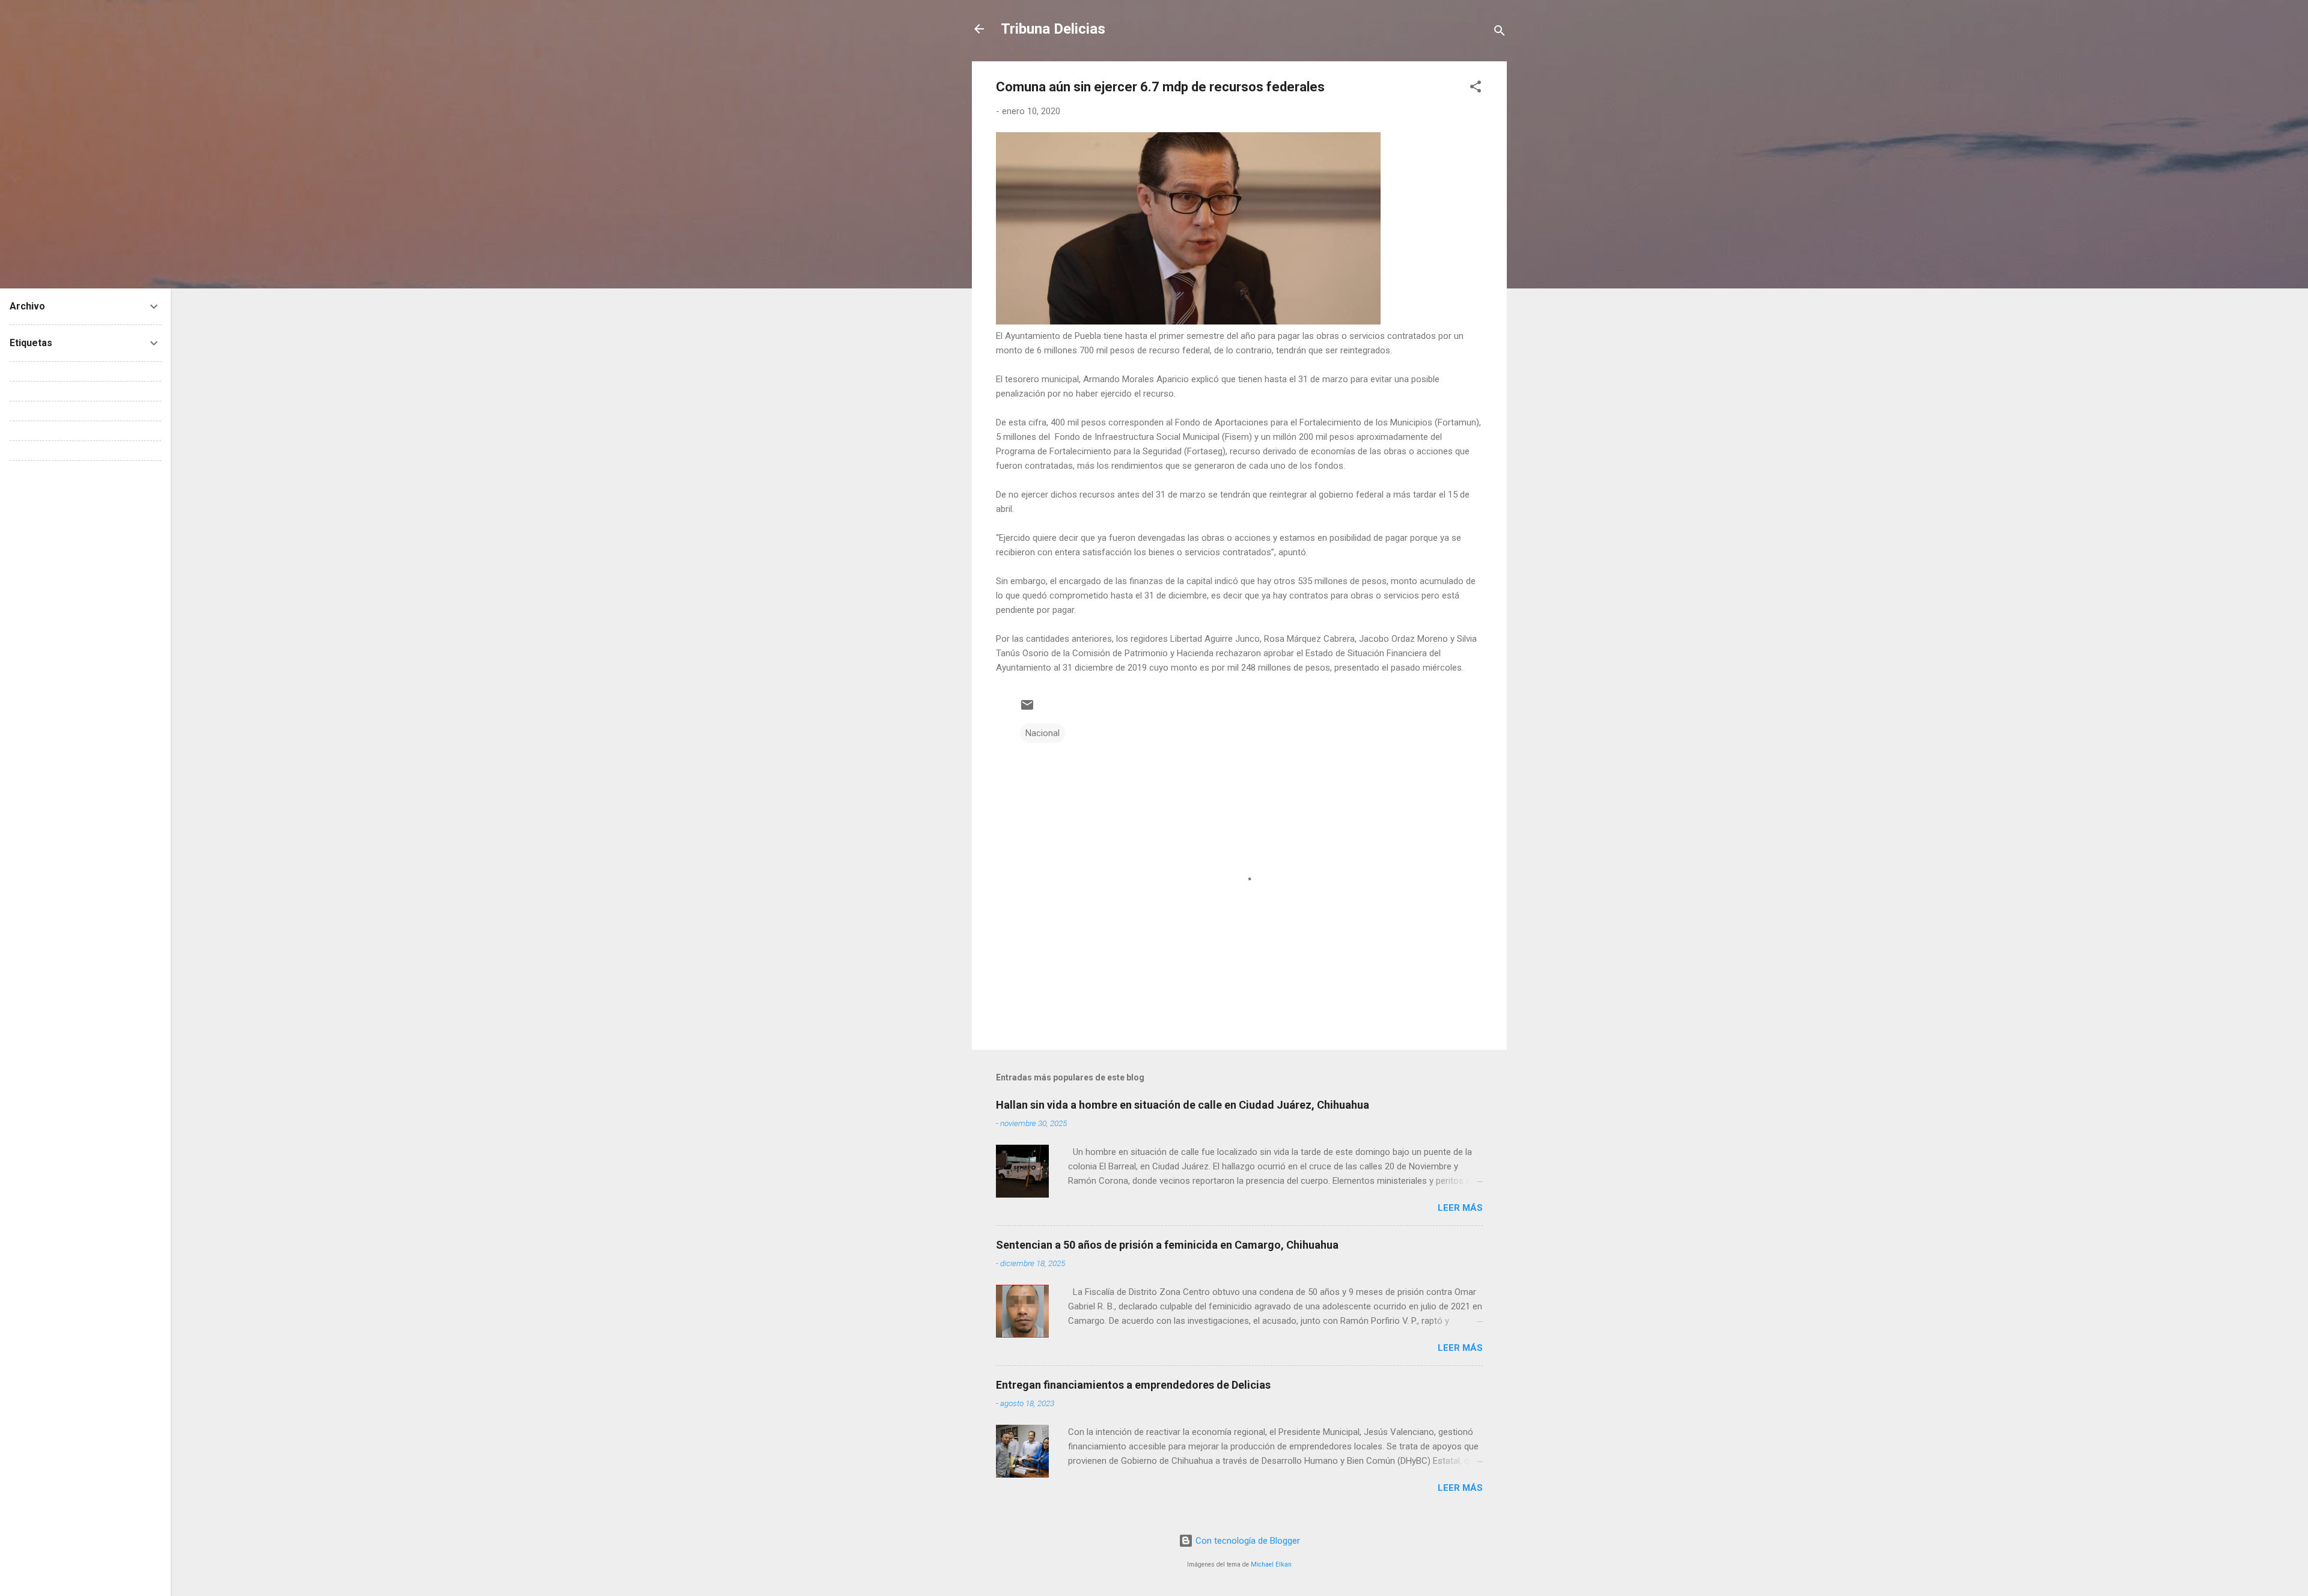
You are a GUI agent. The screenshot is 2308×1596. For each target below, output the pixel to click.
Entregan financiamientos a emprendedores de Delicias (1133, 1385)
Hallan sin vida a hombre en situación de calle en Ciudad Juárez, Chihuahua (1183, 1105)
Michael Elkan (1271, 1564)
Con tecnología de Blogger (1247, 1541)
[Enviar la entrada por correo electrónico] (1027, 709)
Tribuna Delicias (1053, 29)
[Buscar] (1500, 33)
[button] (1476, 89)
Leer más (1460, 1208)
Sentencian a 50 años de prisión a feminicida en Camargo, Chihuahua (1167, 1245)
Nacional (1043, 733)
